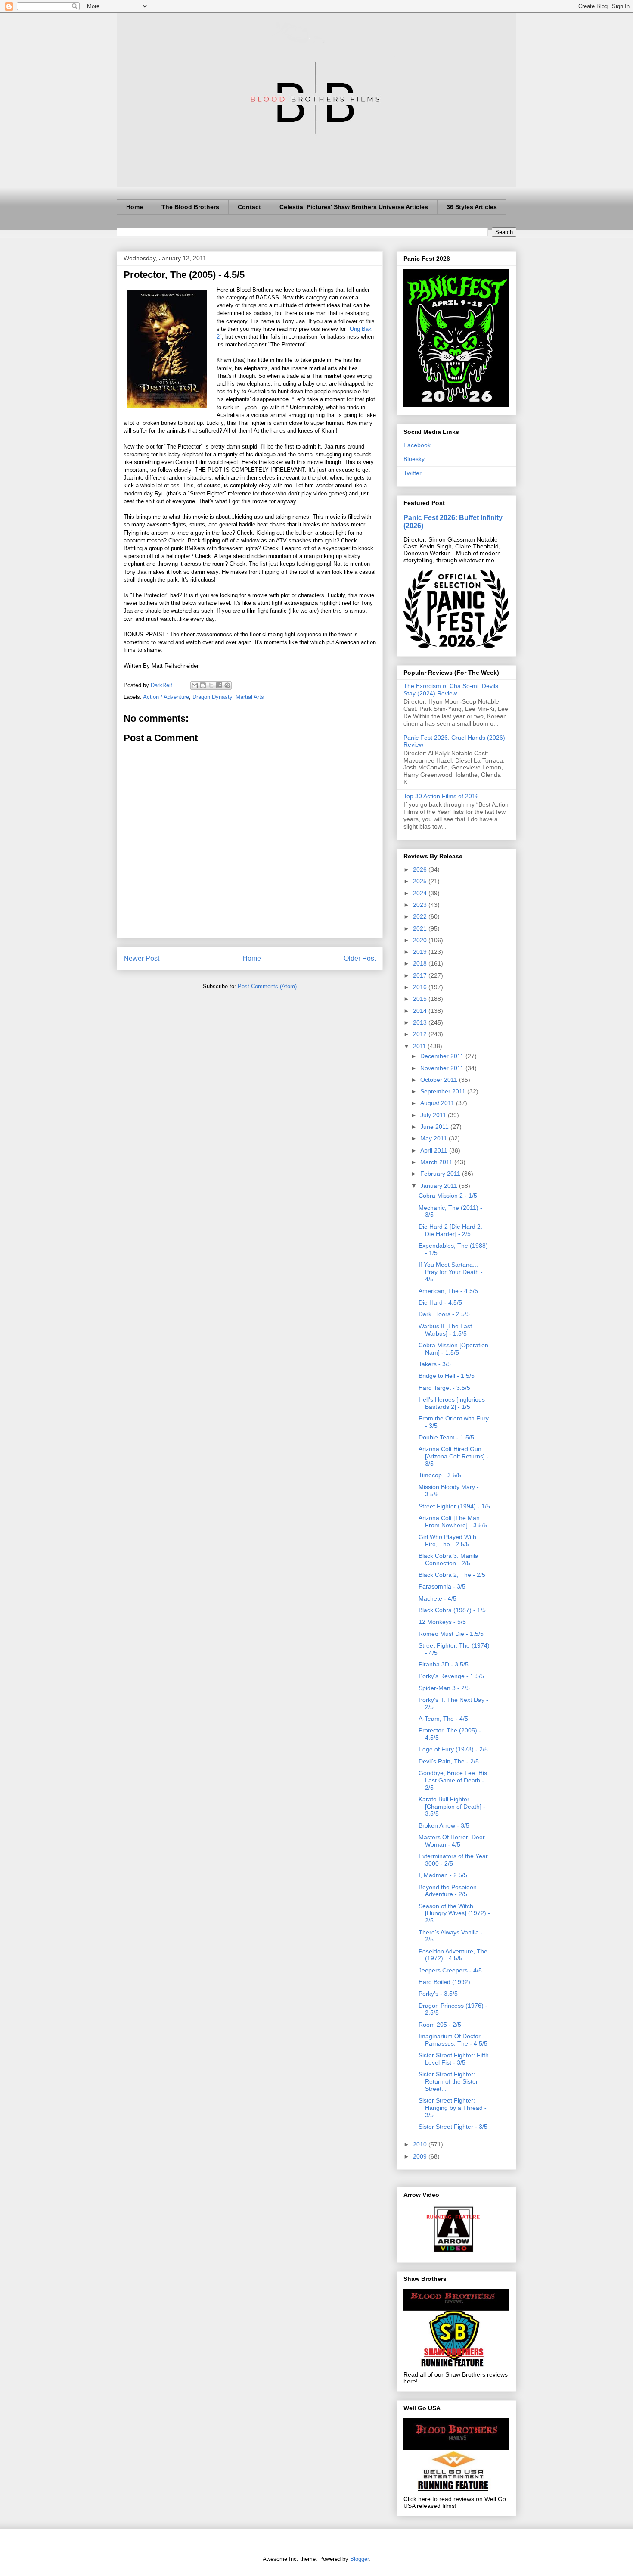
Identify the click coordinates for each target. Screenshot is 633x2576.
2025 (421, 881)
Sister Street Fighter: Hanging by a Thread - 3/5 (453, 2108)
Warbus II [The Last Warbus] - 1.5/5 (445, 1330)
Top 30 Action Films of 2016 (441, 796)
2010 (421, 2144)
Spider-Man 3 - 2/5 (444, 1688)
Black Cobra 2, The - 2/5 (452, 1575)
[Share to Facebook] (219, 685)
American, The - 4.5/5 (448, 1291)
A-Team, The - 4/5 (443, 1719)
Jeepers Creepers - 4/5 (450, 1970)
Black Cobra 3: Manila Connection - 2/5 (448, 1559)
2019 (421, 952)
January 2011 (440, 1186)
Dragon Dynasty (212, 697)
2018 (421, 963)
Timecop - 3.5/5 (440, 1475)
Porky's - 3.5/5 (438, 1994)
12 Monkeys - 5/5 (442, 1622)
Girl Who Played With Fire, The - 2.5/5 (447, 1540)
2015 (421, 999)
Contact (249, 207)
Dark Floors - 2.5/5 (444, 1314)
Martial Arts (250, 697)
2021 (421, 928)
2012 (421, 1034)
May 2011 (434, 1138)
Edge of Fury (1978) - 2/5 (453, 1749)
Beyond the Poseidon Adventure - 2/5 (448, 1891)
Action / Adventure (166, 697)
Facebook (417, 445)
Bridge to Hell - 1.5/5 (447, 1376)
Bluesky (414, 459)
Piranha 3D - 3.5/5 (444, 1664)
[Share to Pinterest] (227, 685)
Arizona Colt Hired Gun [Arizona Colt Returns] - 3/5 (454, 1456)
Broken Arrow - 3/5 (444, 1825)
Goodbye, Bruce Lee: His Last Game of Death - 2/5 (453, 1780)
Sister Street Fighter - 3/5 (453, 2127)
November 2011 (443, 1068)
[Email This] (195, 685)
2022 (421, 916)
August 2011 (438, 1103)
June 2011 (435, 1127)
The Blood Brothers (190, 207)
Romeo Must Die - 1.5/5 (451, 1634)
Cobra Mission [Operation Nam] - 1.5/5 (453, 1349)
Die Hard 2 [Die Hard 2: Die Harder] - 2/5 (450, 1230)
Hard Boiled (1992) (444, 1982)
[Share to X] (211, 685)
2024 (421, 893)
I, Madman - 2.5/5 (443, 1875)
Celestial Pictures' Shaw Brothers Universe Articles (354, 207)
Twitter (413, 473)
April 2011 (435, 1150)
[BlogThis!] (203, 685)
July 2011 (434, 1115)
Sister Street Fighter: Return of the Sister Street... (448, 2081)
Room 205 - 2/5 (440, 2025)
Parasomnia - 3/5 (442, 1586)
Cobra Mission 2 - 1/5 (448, 1196)
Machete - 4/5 (438, 1598)
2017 (421, 975)
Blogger (359, 2559)
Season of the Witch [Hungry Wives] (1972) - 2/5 (454, 1913)
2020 (421, 940)
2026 (421, 869)
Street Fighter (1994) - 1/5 (454, 1506)
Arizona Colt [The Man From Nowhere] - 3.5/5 (453, 1522)
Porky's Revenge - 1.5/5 (451, 1676)
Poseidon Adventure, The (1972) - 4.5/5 (453, 1955)
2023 (421, 905)
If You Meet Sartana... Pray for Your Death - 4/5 (451, 1272)
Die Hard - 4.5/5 (440, 1302)
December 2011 (443, 1056)
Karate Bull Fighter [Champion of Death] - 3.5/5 (452, 1807)
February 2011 (441, 1174)
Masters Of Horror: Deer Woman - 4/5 (452, 1841)
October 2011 (440, 1080)
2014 (421, 1011)
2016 (421, 987)
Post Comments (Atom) (267, 986)
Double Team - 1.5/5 (446, 1437)
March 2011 (437, 1162)
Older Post (360, 958)
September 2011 (444, 1091)
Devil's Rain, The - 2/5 (449, 1761)
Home (135, 207)
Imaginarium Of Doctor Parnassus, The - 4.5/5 (453, 2040)
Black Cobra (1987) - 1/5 (452, 1610)
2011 (420, 1046)
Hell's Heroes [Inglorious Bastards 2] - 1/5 (452, 1403)
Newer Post (141, 958)
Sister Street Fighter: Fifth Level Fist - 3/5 (454, 2059)
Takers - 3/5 (435, 1364)
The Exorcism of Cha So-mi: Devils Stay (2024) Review (451, 690)
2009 (421, 2156)
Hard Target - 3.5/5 (444, 1388)
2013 (421, 1022)
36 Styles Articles (472, 207)
